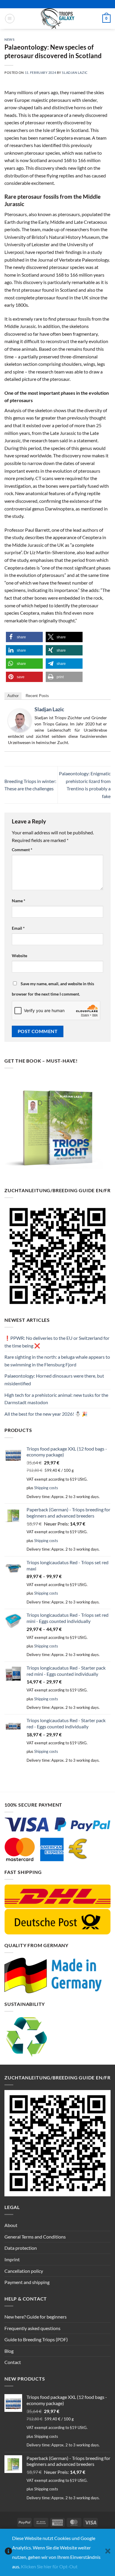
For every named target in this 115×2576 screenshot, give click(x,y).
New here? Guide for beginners (36, 2317)
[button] (10, 19)
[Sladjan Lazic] (20, 720)
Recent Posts (37, 696)
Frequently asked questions (32, 2328)
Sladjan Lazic (75, 72)
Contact (13, 2362)
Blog (9, 2351)
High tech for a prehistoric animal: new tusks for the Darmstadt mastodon (56, 1399)
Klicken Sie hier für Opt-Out (49, 2566)
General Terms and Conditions (35, 2237)
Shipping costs (46, 1488)
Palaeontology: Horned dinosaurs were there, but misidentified (54, 1380)
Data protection (21, 2248)
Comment (22, 850)
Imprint (12, 2259)
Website (19, 956)
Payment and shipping (27, 2282)
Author (13, 696)
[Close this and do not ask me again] (108, 2553)
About (11, 2225)
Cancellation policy (24, 2271)
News (9, 39)
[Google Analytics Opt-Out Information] (8, 2553)
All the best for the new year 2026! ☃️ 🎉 (46, 1414)
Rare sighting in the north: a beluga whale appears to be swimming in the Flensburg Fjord (57, 1361)
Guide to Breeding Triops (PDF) (36, 2339)
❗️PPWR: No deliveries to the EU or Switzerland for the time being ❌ (57, 1342)
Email (18, 928)
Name (19, 901)
